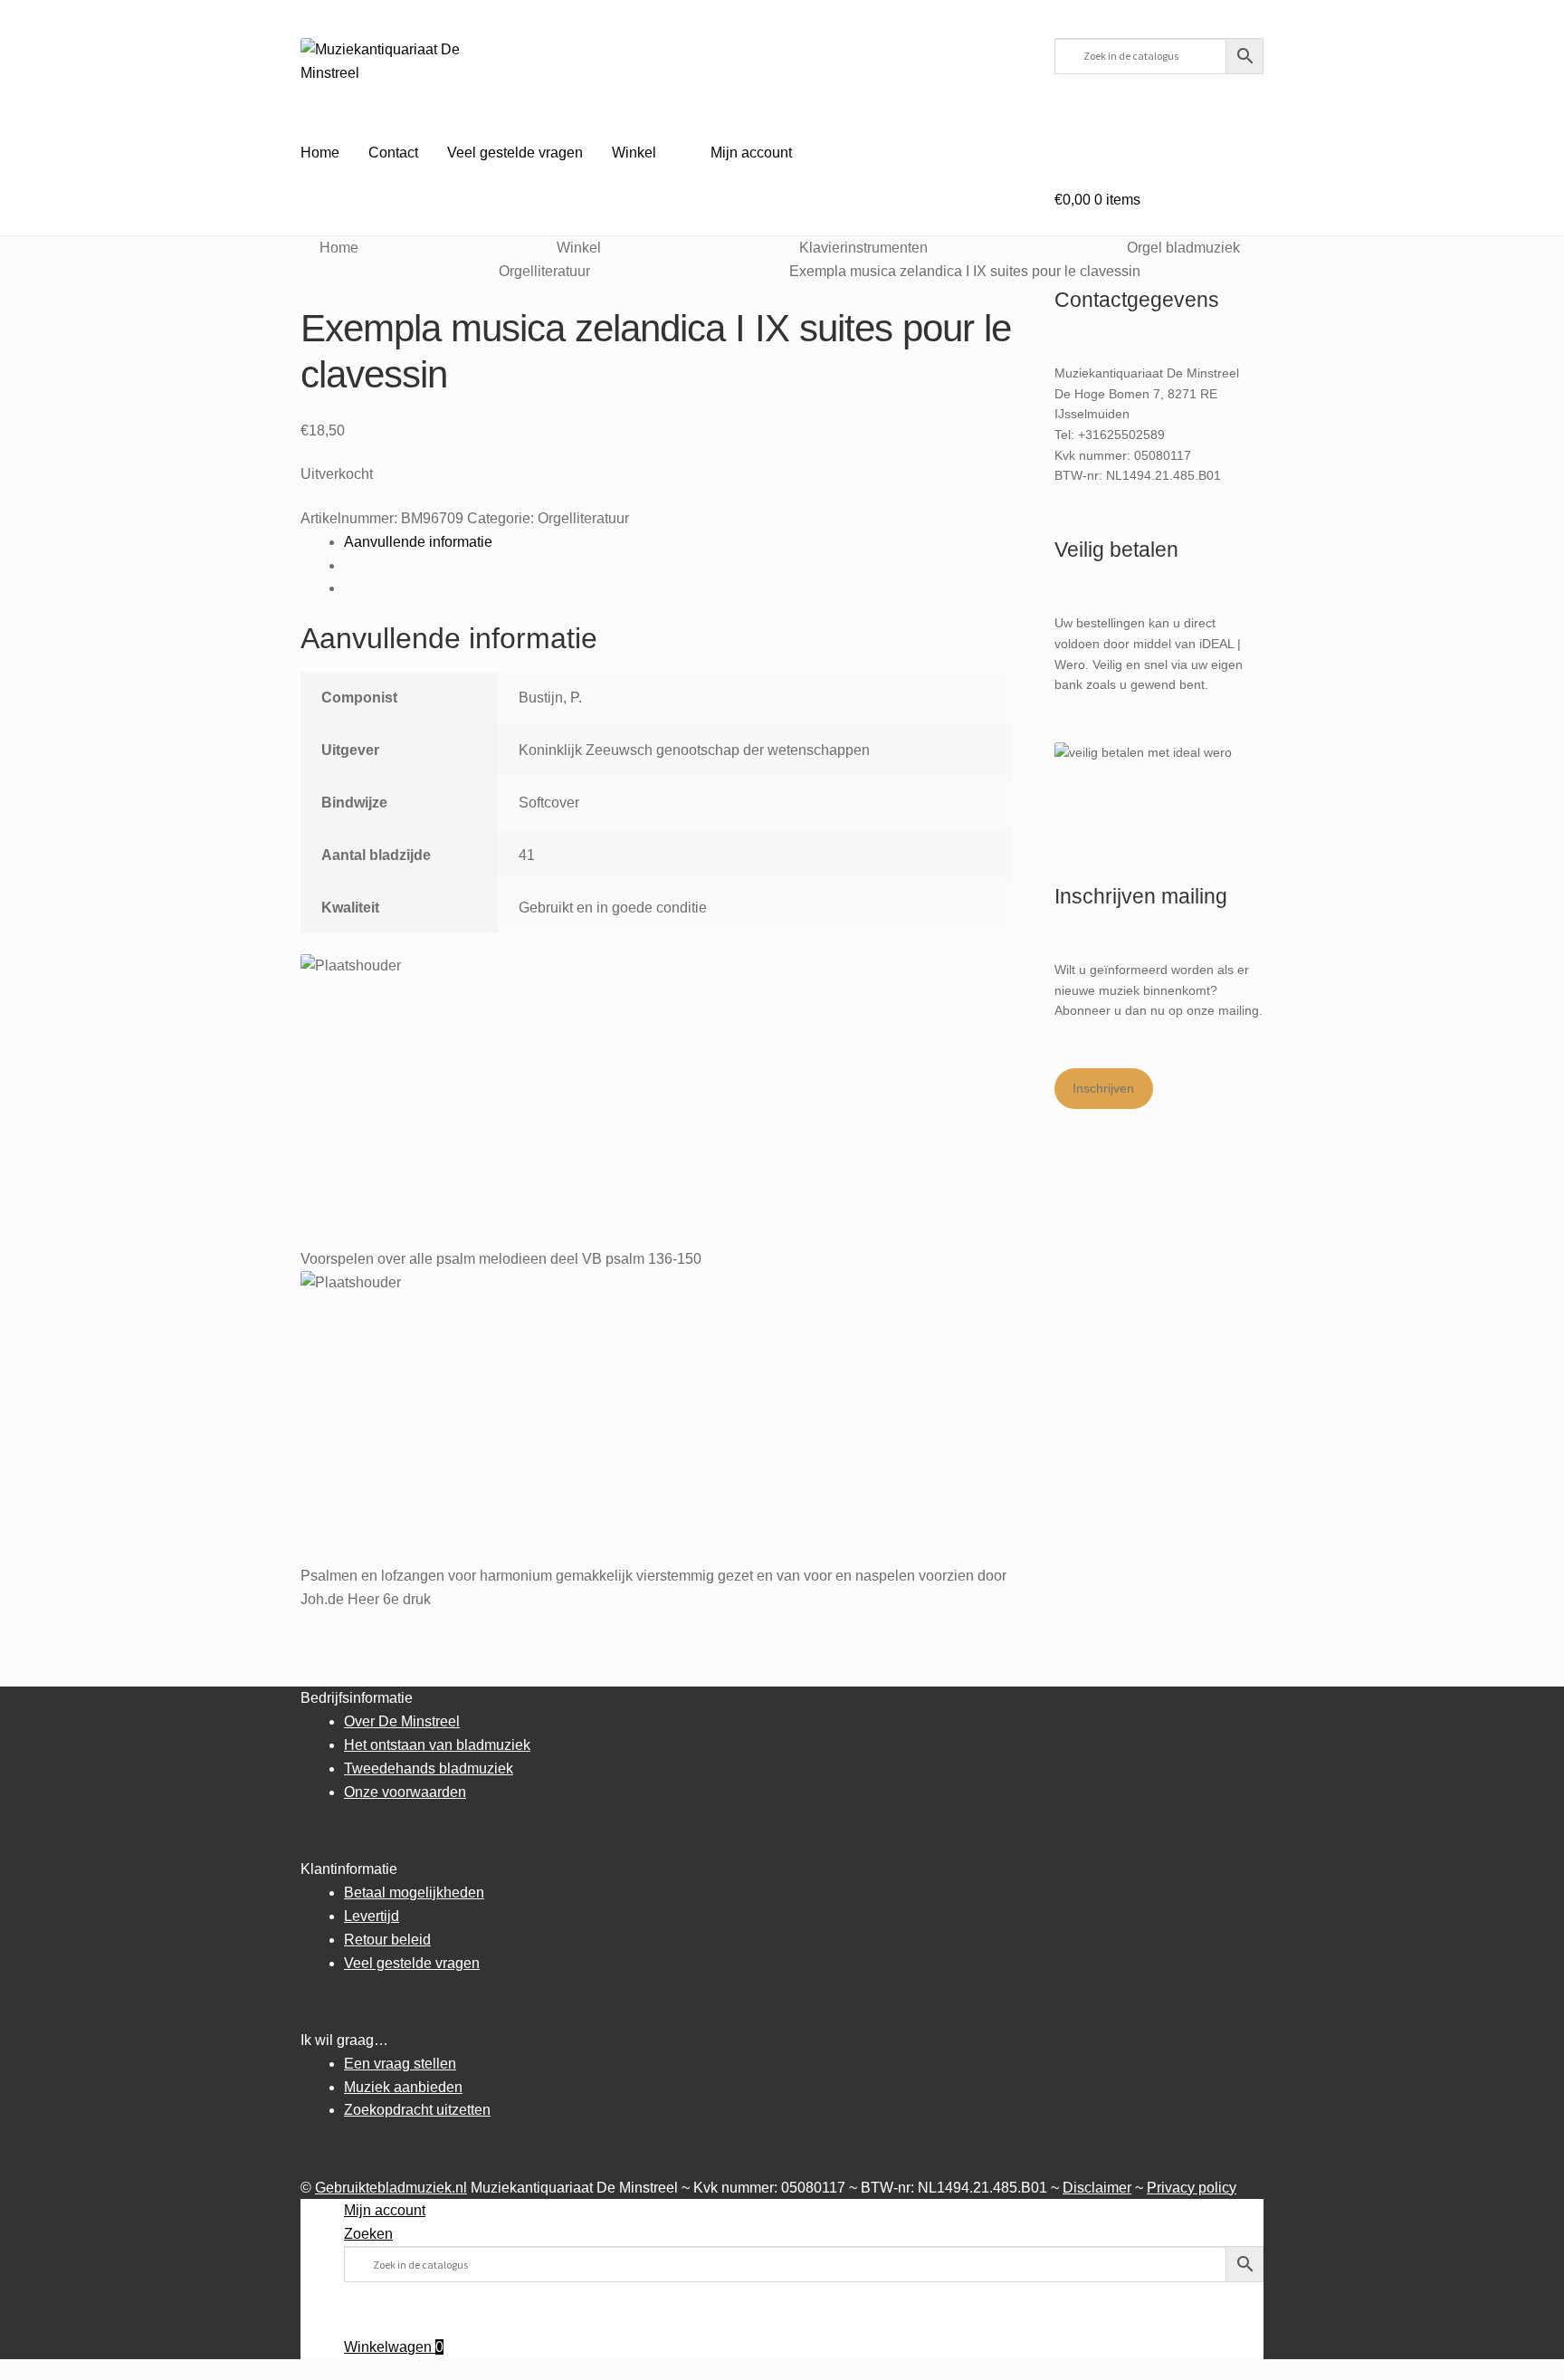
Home (320, 153)
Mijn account (751, 153)
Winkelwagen (394, 2347)
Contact (393, 153)
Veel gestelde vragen (515, 153)
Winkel (634, 153)
